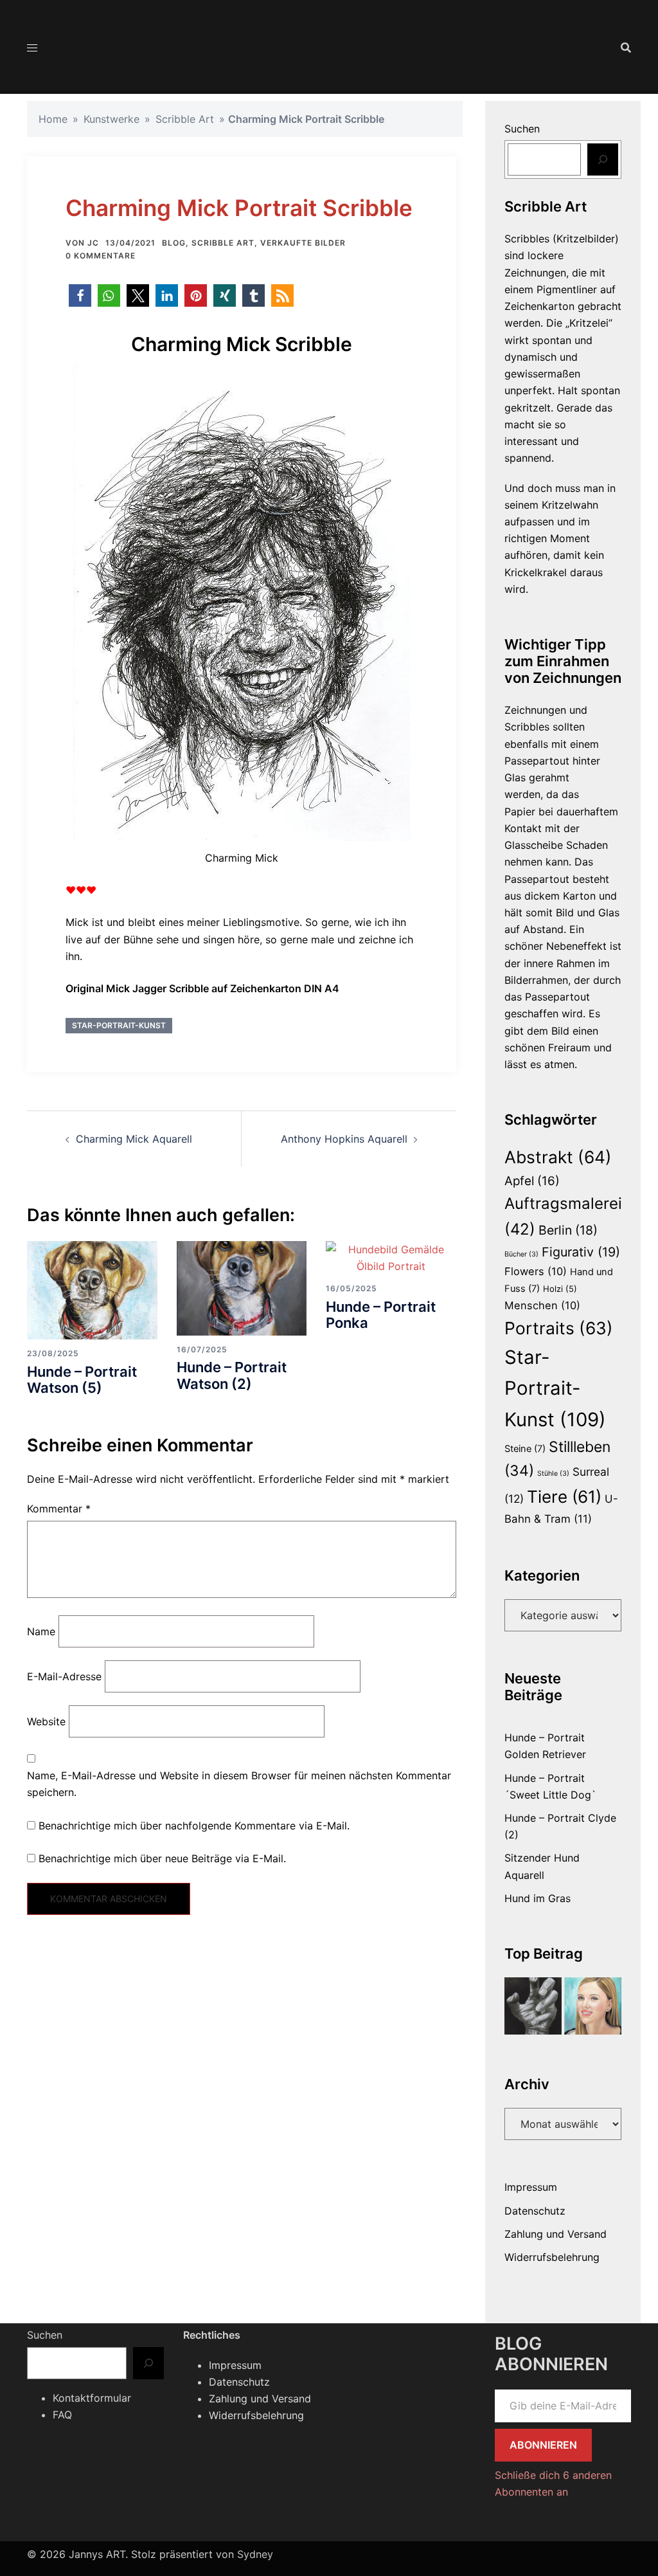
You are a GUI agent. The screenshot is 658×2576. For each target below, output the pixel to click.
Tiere (564, 1497)
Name (41, 1631)
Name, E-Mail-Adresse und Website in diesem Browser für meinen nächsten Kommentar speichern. (239, 1784)
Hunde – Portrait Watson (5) (82, 1380)
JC (93, 243)
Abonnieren (543, 2445)
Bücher (521, 1254)
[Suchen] (603, 159)
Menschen (542, 1305)
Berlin (568, 1230)
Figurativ (581, 1252)
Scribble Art (185, 119)
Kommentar (59, 1509)
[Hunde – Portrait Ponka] (391, 1256)
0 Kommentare (101, 256)
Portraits (559, 1328)
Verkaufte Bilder (303, 243)
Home (53, 119)
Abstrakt (558, 1157)
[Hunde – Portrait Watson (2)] (242, 1287)
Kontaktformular (92, 2398)
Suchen (522, 129)
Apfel (532, 1181)
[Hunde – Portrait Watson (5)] (92, 1289)
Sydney (255, 2554)
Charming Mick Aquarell (134, 1139)
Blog (174, 243)
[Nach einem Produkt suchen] (626, 48)
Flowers (536, 1271)
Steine (525, 1449)
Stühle (553, 1474)
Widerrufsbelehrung (552, 2257)
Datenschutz (535, 2211)
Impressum (531, 2187)
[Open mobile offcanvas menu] (32, 48)
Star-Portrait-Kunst (119, 1025)
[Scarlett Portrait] (593, 2006)
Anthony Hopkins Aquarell (344, 1139)
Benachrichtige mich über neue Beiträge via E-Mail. (162, 1858)
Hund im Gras (538, 1898)
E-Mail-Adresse (64, 1676)
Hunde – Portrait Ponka (381, 1315)
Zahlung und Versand (556, 2234)
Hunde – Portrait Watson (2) (232, 1375)
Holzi (560, 1289)
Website (46, 1721)
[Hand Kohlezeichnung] (533, 2006)
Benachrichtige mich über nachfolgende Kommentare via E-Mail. (194, 1826)
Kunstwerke (111, 119)
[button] (80, 295)
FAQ (62, 2415)
